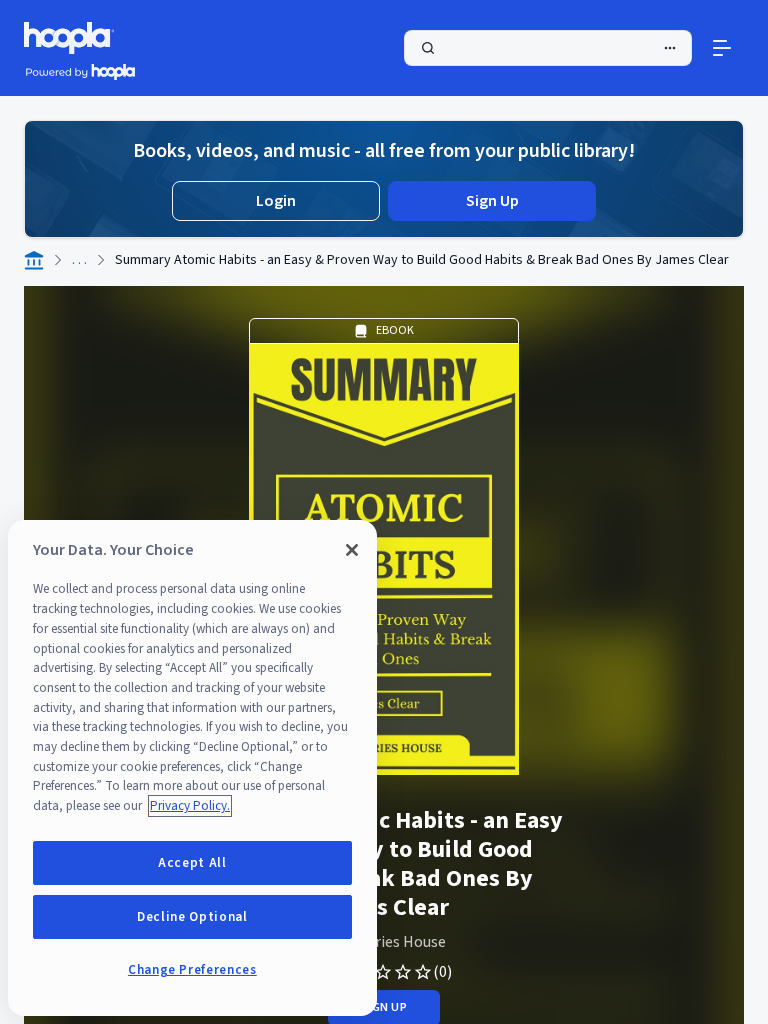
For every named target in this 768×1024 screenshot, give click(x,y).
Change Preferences (192, 970)
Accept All (192, 863)
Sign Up (492, 201)
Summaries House (384, 942)
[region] (192, 768)
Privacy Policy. (190, 806)
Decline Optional (192, 917)
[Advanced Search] (670, 48)
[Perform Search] (548, 48)
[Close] (352, 550)
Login (276, 201)
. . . (79, 260)
